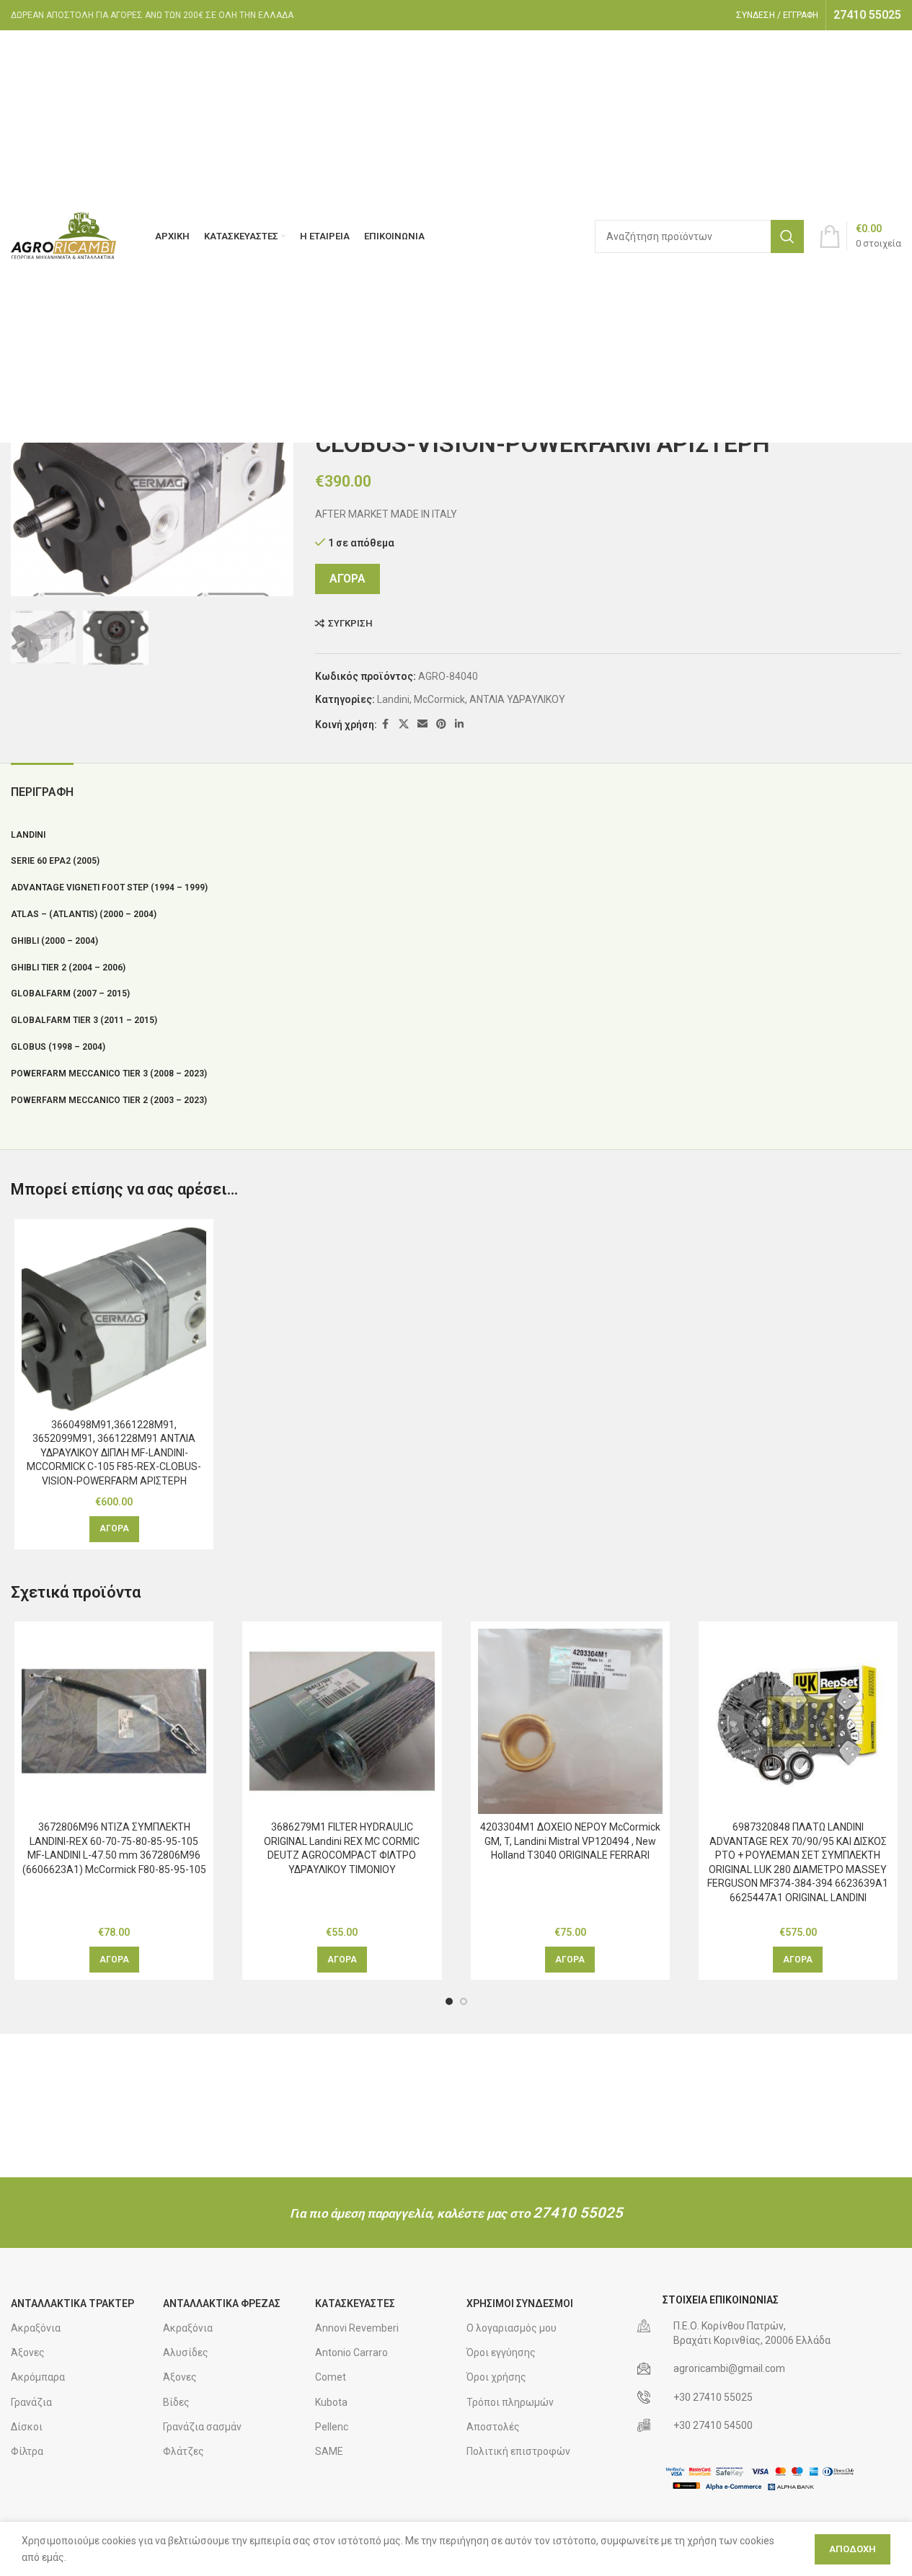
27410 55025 (578, 2213)
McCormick (439, 699)
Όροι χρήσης (496, 2377)
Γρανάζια (31, 2402)
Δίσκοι (27, 2427)
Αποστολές (493, 2427)
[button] (114, 1529)
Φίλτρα (27, 2451)
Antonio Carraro (351, 2353)
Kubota (331, 2402)
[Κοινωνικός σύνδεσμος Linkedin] (459, 724)
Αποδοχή (853, 2549)
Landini (393, 699)
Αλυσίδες (186, 2353)
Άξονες (28, 2353)
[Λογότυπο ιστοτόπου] (65, 236)
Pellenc (332, 2427)
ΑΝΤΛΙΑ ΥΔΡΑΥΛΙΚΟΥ (517, 699)
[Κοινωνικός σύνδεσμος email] (422, 724)
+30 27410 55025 (713, 2397)
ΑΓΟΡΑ (347, 579)
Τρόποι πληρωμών (510, 2402)
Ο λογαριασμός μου (512, 2328)
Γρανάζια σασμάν (202, 2427)
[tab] (42, 785)
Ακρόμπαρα (38, 2377)
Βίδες (176, 2402)
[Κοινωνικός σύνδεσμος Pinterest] (441, 724)
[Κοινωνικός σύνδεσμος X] (404, 724)
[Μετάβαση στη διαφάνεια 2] (464, 2001)
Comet (331, 2377)
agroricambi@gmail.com (729, 2368)
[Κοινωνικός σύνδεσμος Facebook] (386, 724)
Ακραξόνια (36, 2328)
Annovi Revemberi (357, 2328)
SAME (329, 2451)
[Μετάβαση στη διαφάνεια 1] (449, 2001)
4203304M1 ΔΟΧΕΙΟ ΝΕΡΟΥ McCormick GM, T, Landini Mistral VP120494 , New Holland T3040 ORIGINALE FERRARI (570, 1841)
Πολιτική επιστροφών (518, 2451)
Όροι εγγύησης (501, 2353)
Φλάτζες (183, 2451)
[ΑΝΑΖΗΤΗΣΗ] (787, 236)
